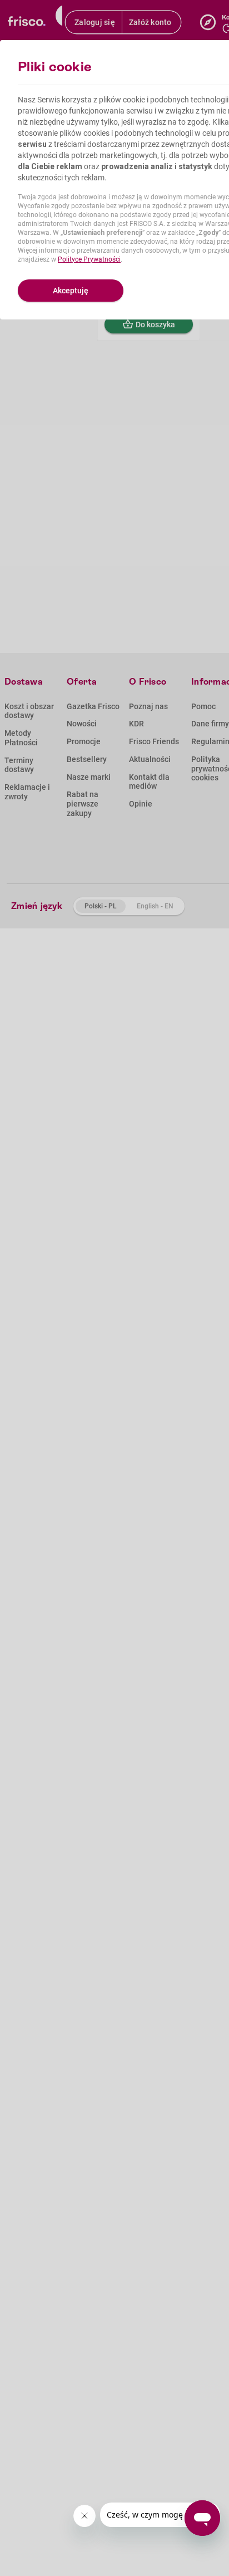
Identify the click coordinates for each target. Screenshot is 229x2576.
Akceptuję (71, 291)
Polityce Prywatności (89, 259)
